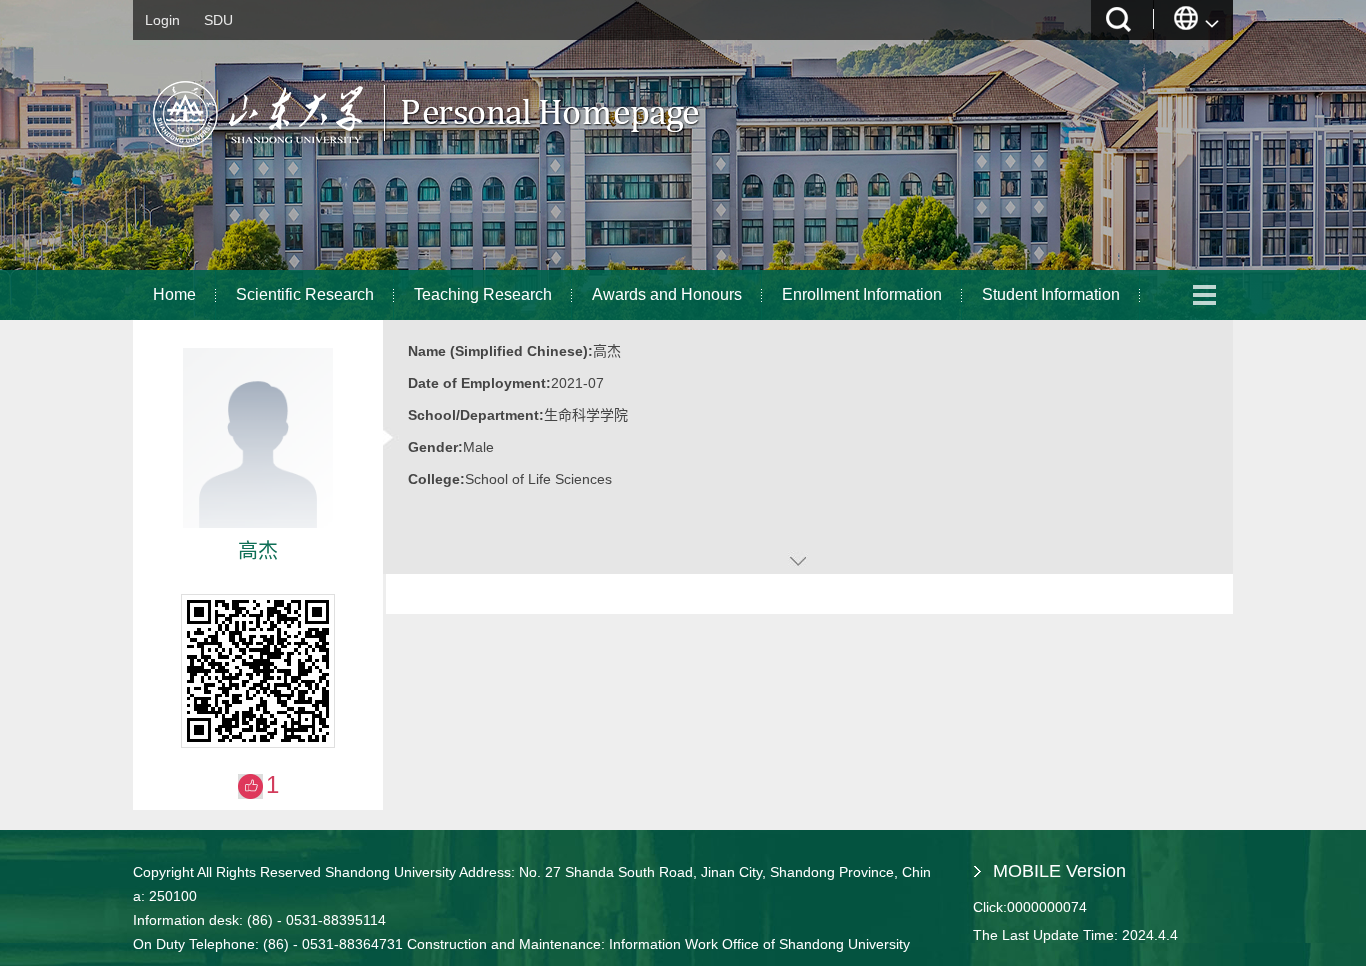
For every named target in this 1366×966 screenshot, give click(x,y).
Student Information (1051, 294)
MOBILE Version (1059, 871)
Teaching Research (483, 294)
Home (174, 294)
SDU (218, 20)
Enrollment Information (862, 294)
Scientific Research (305, 294)
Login (162, 20)
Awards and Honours (667, 294)
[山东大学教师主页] (473, 155)
